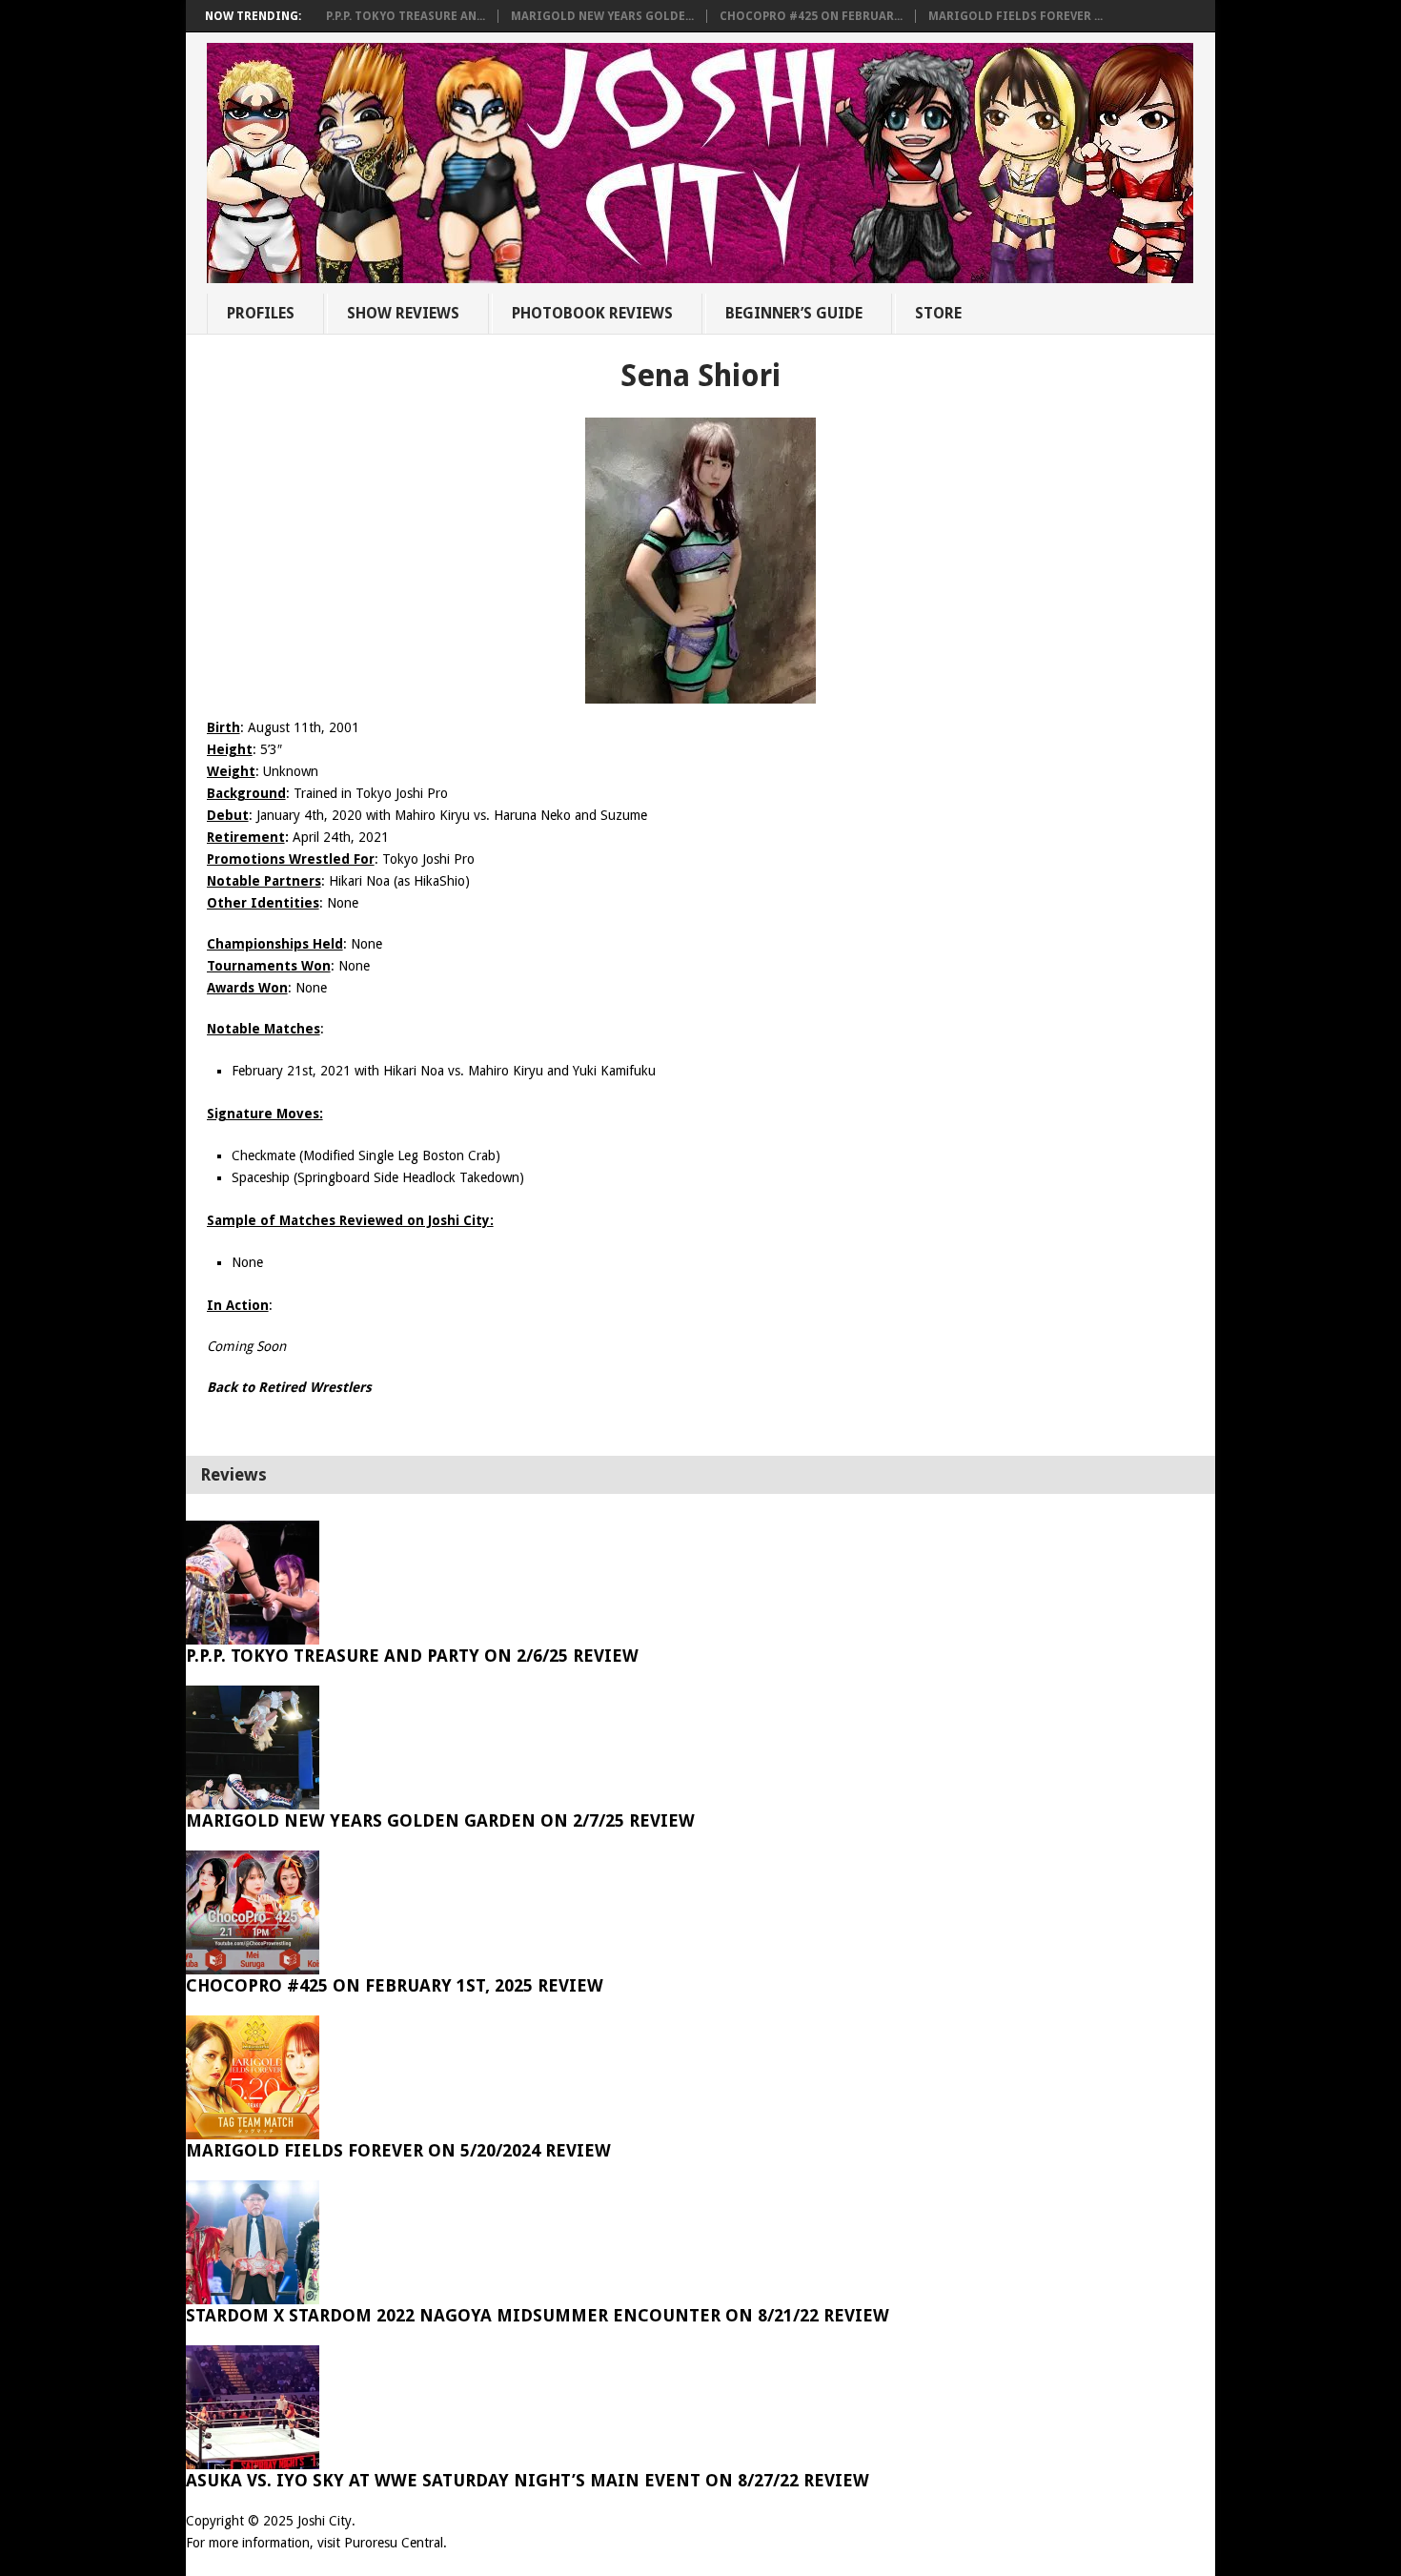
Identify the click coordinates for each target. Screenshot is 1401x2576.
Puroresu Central (394, 2543)
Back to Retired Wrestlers (289, 1387)
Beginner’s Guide (794, 313)
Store (938, 313)
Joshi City (325, 2521)
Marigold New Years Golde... (602, 16)
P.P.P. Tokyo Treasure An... (406, 16)
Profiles (261, 313)
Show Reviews (403, 313)
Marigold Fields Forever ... (1015, 16)
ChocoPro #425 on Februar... (811, 16)
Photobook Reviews (592, 313)
